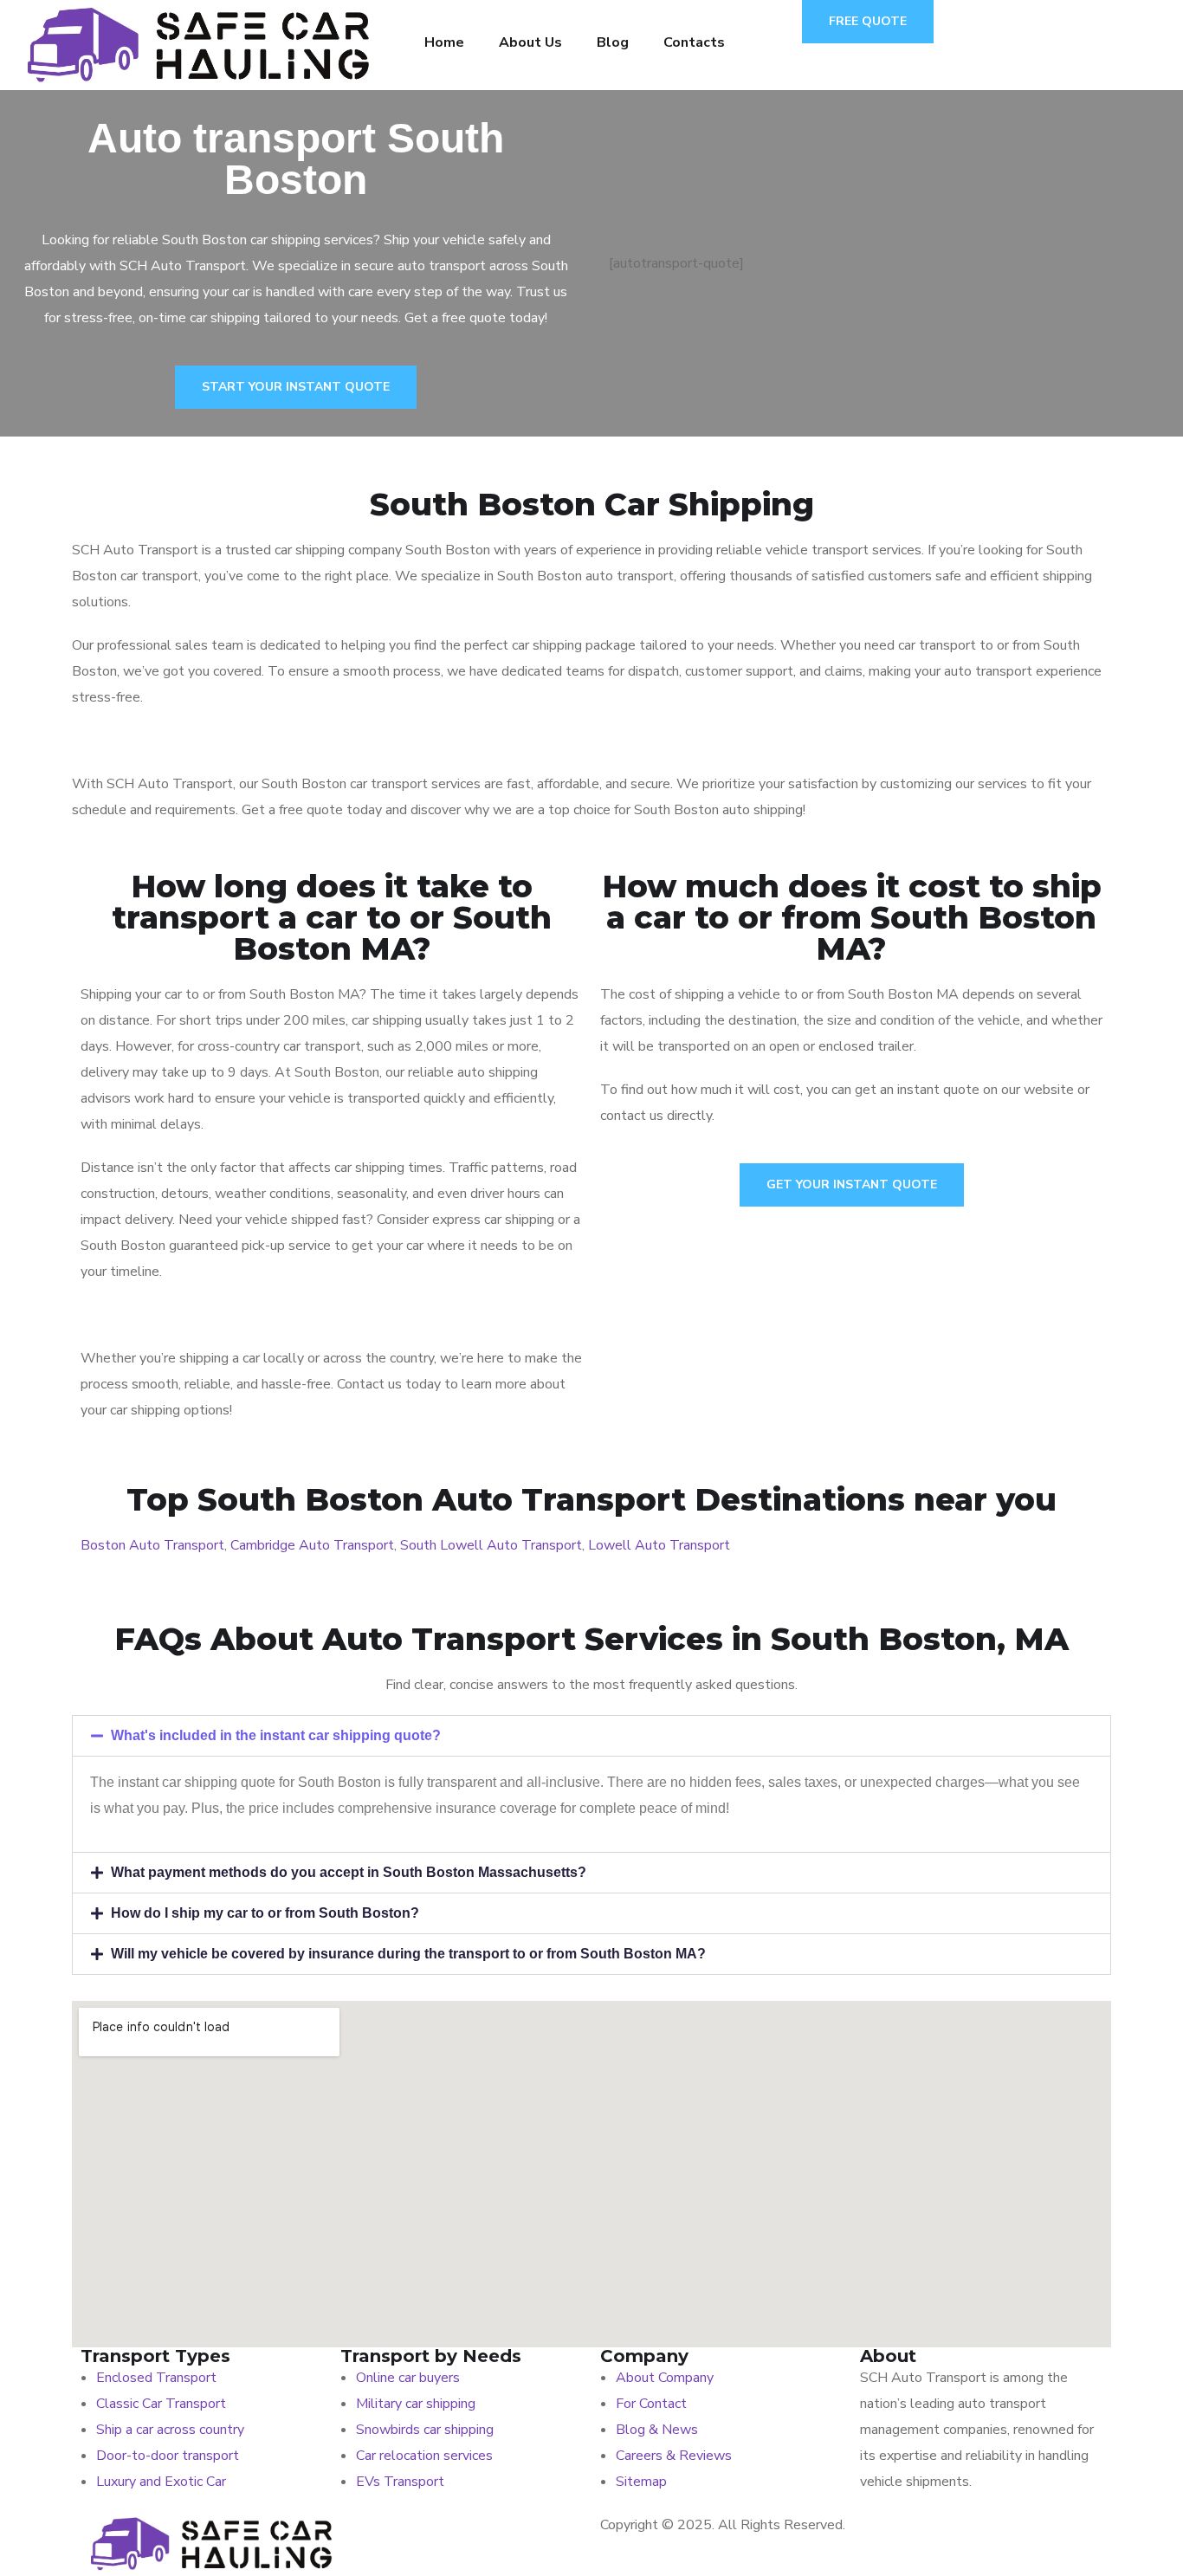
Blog (613, 42)
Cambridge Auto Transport (312, 1545)
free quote (868, 21)
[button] (591, 1736)
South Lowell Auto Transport (491, 1545)
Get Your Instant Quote (852, 1184)
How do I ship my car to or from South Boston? (265, 1913)
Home (444, 42)
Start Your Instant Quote (296, 387)
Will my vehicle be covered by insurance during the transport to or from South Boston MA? (408, 1954)
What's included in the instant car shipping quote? (276, 1735)
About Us (530, 42)
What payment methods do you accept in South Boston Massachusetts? (349, 1872)
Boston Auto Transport (152, 1545)
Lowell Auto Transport (659, 1545)
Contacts (694, 42)
